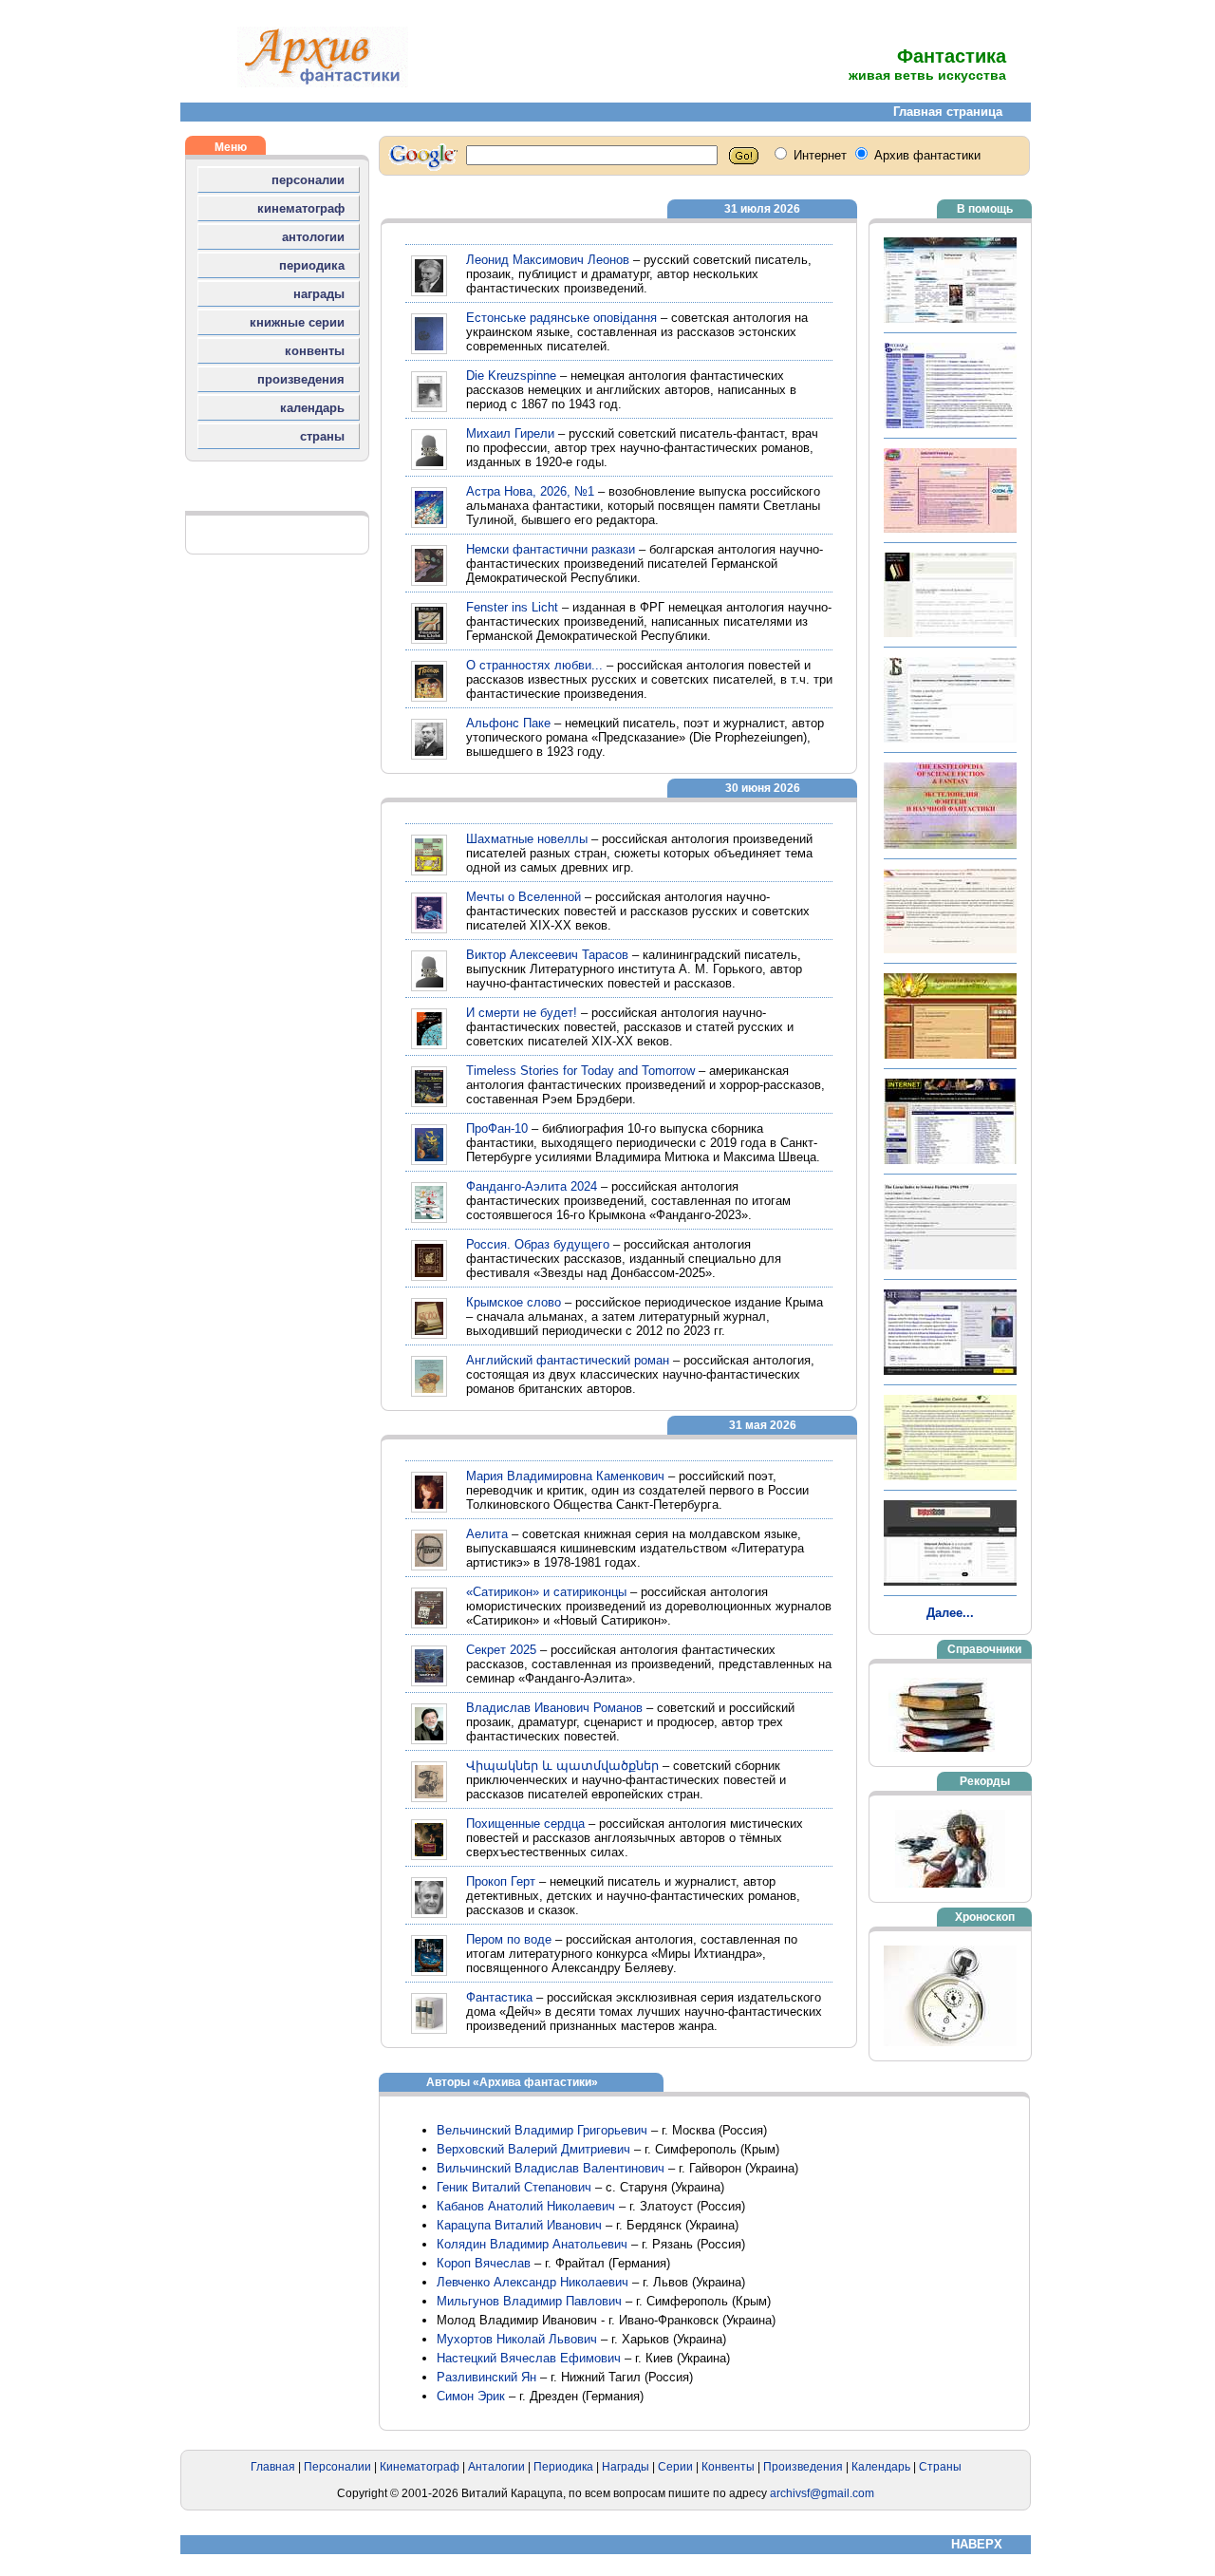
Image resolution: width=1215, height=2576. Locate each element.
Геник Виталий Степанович (514, 2187)
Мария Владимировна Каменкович (565, 1476)
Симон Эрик (471, 2396)
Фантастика (499, 1997)
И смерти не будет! (522, 1013)
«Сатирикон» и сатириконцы (546, 1592)
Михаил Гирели (510, 433)
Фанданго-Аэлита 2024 (532, 1186)
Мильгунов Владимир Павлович (529, 2301)
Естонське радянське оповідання (561, 318)
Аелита (487, 1534)
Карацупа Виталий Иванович (519, 2225)
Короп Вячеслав (484, 2263)
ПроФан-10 (497, 1128)
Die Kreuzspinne (511, 376)
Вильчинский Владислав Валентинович (551, 2168)
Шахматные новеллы (527, 839)
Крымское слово (514, 1302)
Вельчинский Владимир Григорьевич (542, 2130)
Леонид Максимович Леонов (548, 260)
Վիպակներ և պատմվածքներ (562, 1766)
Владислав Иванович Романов (554, 1708)
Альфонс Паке (508, 723)
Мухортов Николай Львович (517, 2339)
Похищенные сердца (525, 1824)
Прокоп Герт (501, 1881)
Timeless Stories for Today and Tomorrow (580, 1071)
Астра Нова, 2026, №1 (530, 491)
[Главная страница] (323, 83)
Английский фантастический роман (568, 1360)
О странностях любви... (534, 665)
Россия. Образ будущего (538, 1244)
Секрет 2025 (501, 1650)
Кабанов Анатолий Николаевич (526, 2206)
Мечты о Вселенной (523, 897)
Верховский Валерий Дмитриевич (533, 2149)
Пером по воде (509, 1939)
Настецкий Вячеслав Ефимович (529, 2358)
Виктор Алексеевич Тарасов (547, 955)
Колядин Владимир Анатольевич (532, 2244)
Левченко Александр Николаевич (533, 2282)
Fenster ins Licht (512, 607)
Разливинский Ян (486, 2377)
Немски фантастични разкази (551, 549)
